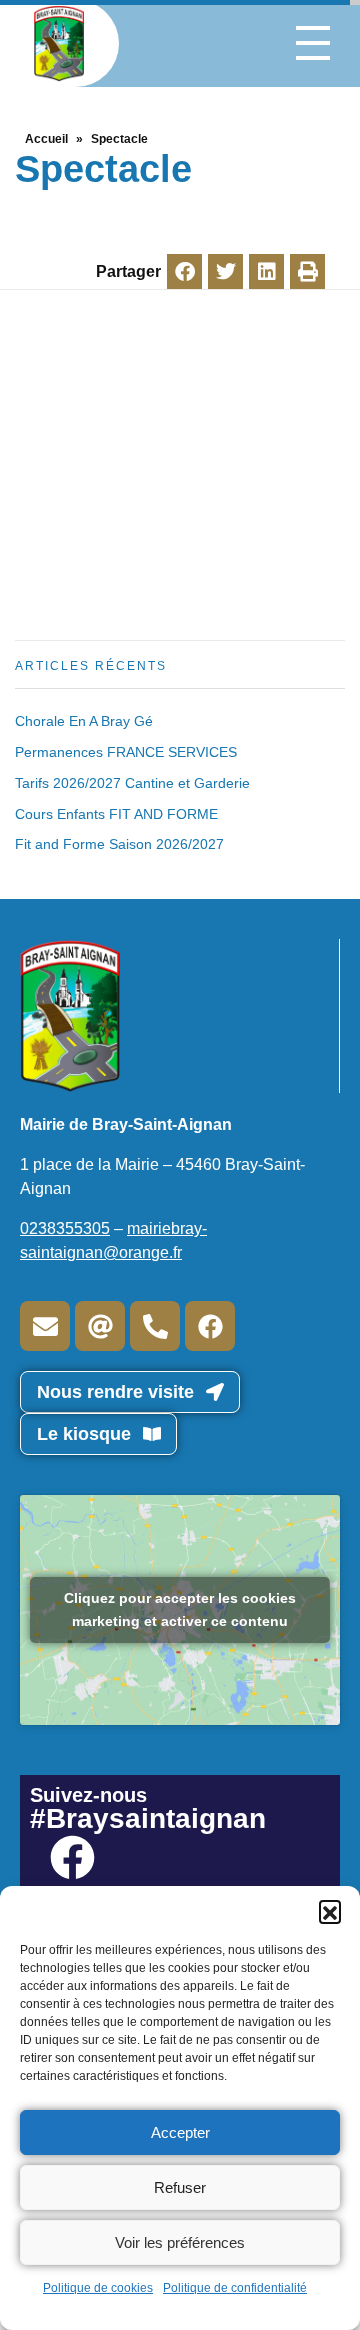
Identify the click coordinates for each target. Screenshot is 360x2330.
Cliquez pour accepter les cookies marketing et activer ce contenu (180, 1609)
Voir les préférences (180, 2242)
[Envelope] (45, 1326)
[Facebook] (210, 1326)
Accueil (46, 139)
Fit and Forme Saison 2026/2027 (119, 844)
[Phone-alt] (155, 1326)
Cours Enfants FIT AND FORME (116, 814)
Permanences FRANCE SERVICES (126, 752)
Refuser (180, 2187)
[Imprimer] (307, 271)
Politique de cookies (98, 2288)
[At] (100, 1326)
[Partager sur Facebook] (184, 271)
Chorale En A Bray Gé (84, 721)
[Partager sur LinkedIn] (266, 271)
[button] (330, 1911)
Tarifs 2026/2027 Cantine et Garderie (132, 783)
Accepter (180, 2132)
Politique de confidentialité (235, 2288)
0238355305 (65, 1228)
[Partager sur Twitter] (225, 271)
